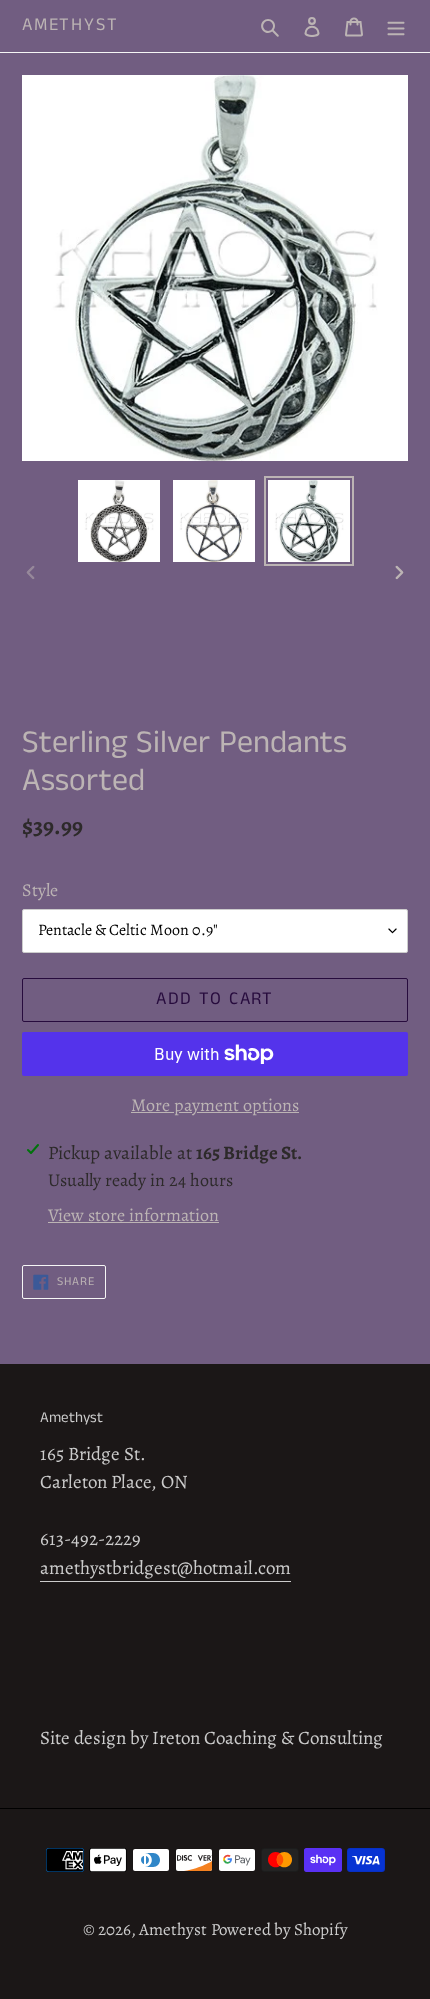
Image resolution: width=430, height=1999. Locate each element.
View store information (133, 1215)
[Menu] (396, 26)
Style (40, 890)
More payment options (215, 1105)
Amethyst (70, 26)
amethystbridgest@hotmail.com (165, 1568)
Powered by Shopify (279, 1929)
